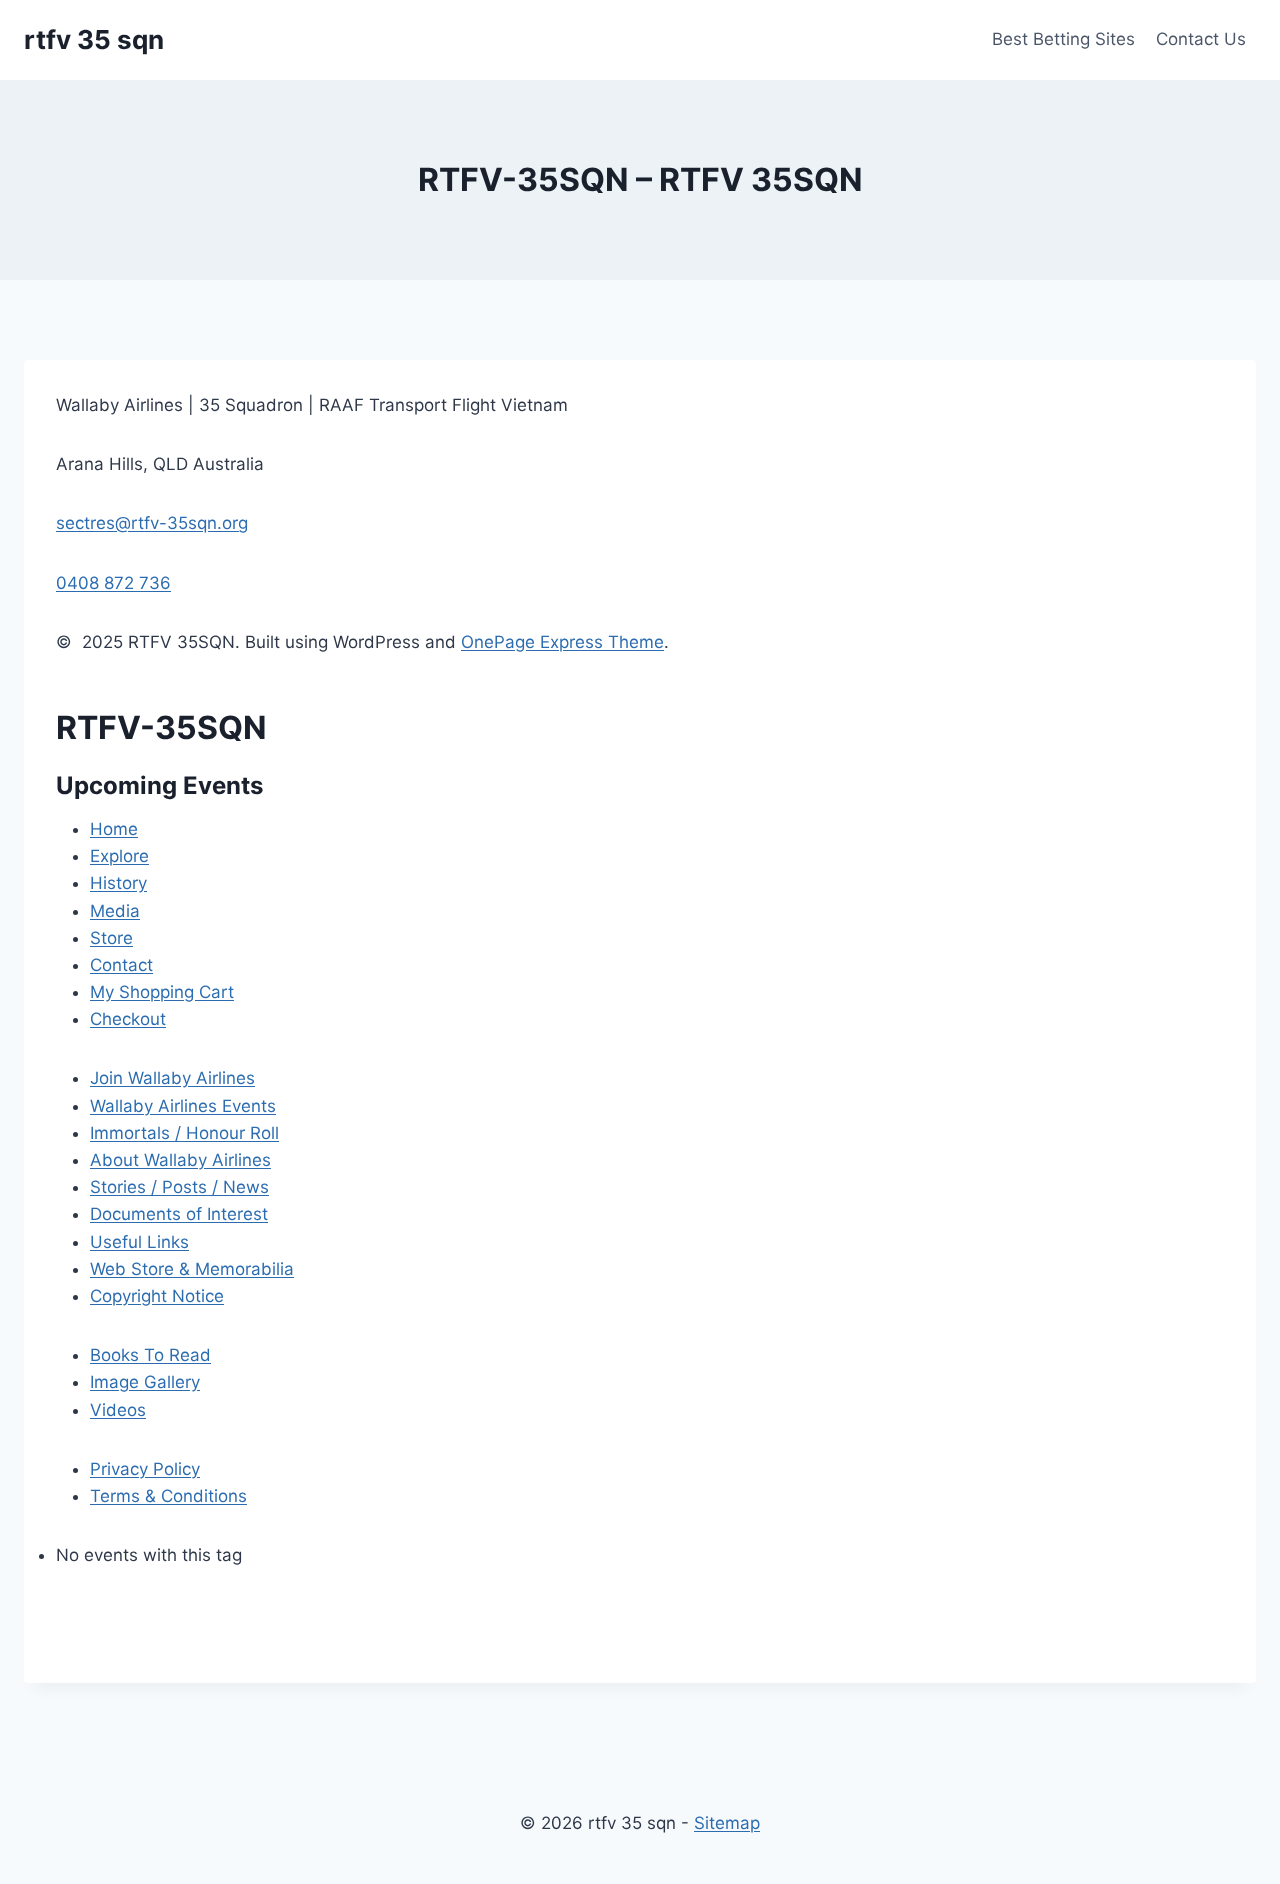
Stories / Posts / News (179, 1187)
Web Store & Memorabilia (192, 1269)
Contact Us (1201, 39)
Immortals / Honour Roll (184, 1133)
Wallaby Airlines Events (183, 1106)
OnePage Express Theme (562, 642)
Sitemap (727, 1823)
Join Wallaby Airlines (172, 1078)
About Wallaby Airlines (180, 1160)
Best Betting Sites (1063, 39)
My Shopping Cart (162, 992)
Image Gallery (145, 1382)
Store (111, 938)
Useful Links (139, 1242)
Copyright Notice (157, 1296)
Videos (118, 1410)
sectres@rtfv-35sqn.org (152, 523)
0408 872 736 (113, 583)
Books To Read (150, 1355)
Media (115, 911)
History (118, 883)
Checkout (128, 1019)
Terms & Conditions (168, 1496)
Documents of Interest (179, 1214)
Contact (121, 965)
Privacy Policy (145, 1469)
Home (114, 829)
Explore (119, 856)
